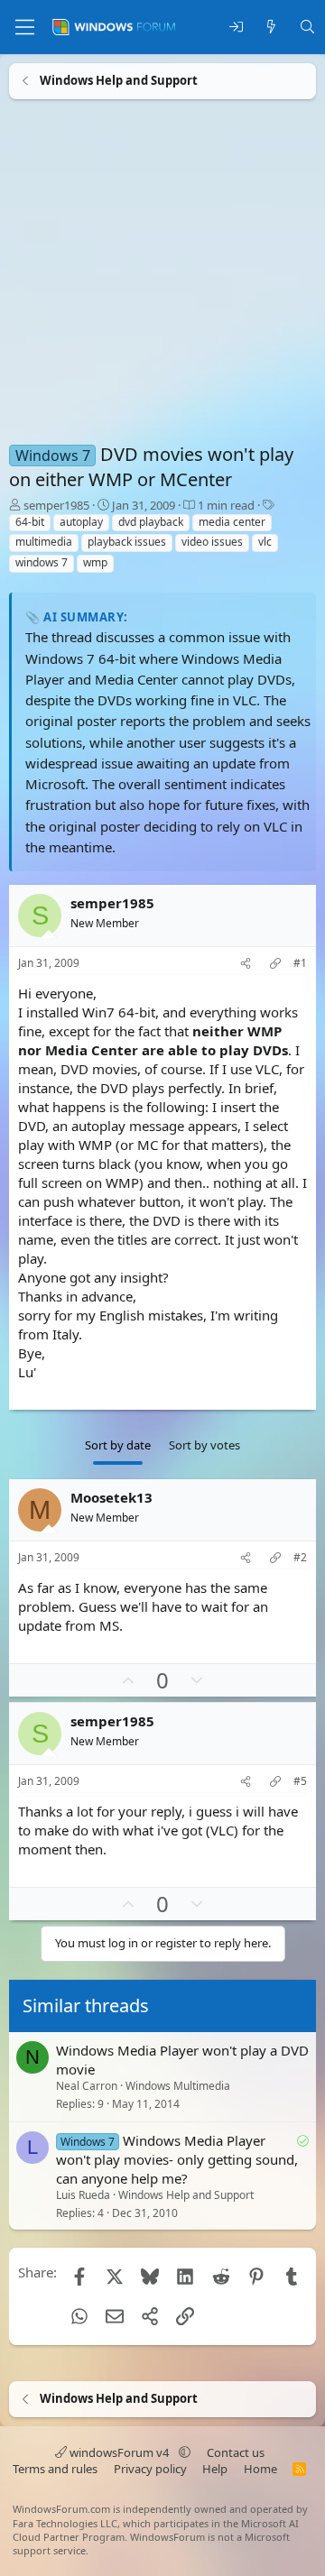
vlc (265, 542)
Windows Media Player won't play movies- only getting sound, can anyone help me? (177, 2158)
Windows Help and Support (186, 2195)
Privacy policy (150, 2469)
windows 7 (42, 562)
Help (215, 2469)
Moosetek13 (111, 1497)
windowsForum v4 (119, 2452)
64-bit (30, 522)
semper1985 (56, 505)
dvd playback (151, 522)
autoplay (81, 522)
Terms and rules (55, 2469)
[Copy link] (275, 964)
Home (260, 2469)
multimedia (44, 542)
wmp (95, 562)
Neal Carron (87, 2086)
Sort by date (118, 1445)
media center (232, 522)
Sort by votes (204, 1445)
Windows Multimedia (178, 2086)
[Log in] (236, 28)
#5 (300, 1781)
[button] (185, 2452)
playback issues (127, 542)
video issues (212, 542)
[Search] (307, 28)
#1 (300, 963)
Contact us (236, 2452)
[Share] (246, 964)
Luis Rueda (83, 2195)
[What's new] (271, 28)
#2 (300, 1558)
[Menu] (25, 27)
